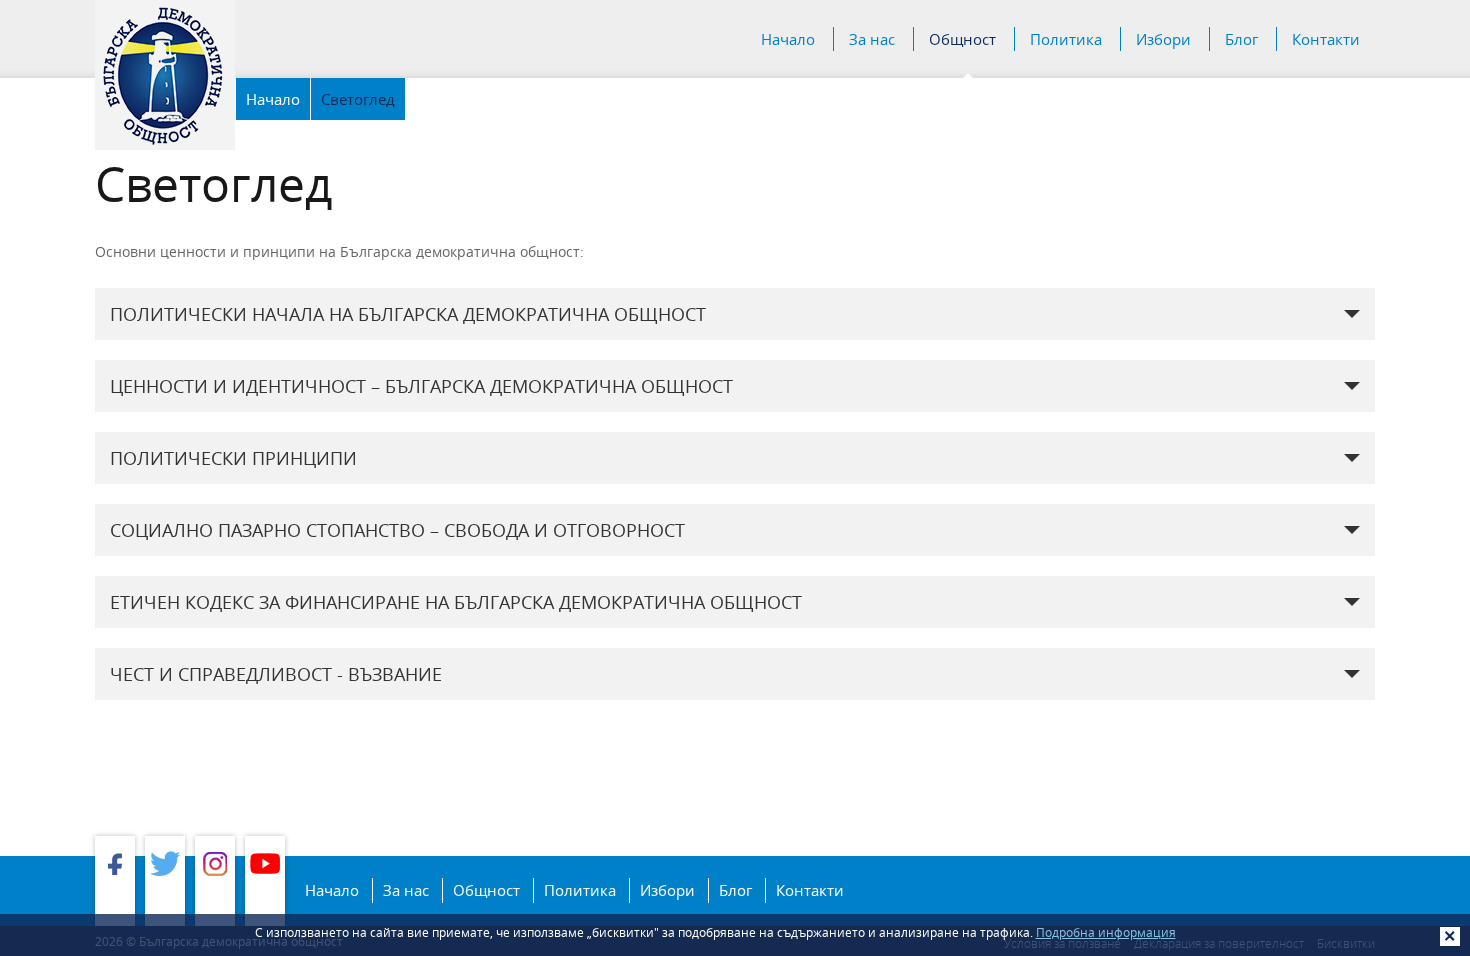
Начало (788, 39)
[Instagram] (215, 881)
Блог (1241, 39)
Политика (1066, 39)
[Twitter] (165, 881)
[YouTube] (265, 881)
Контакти (1326, 39)
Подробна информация (1106, 932)
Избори (1163, 39)
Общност (962, 39)
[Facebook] (115, 881)
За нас (872, 39)
